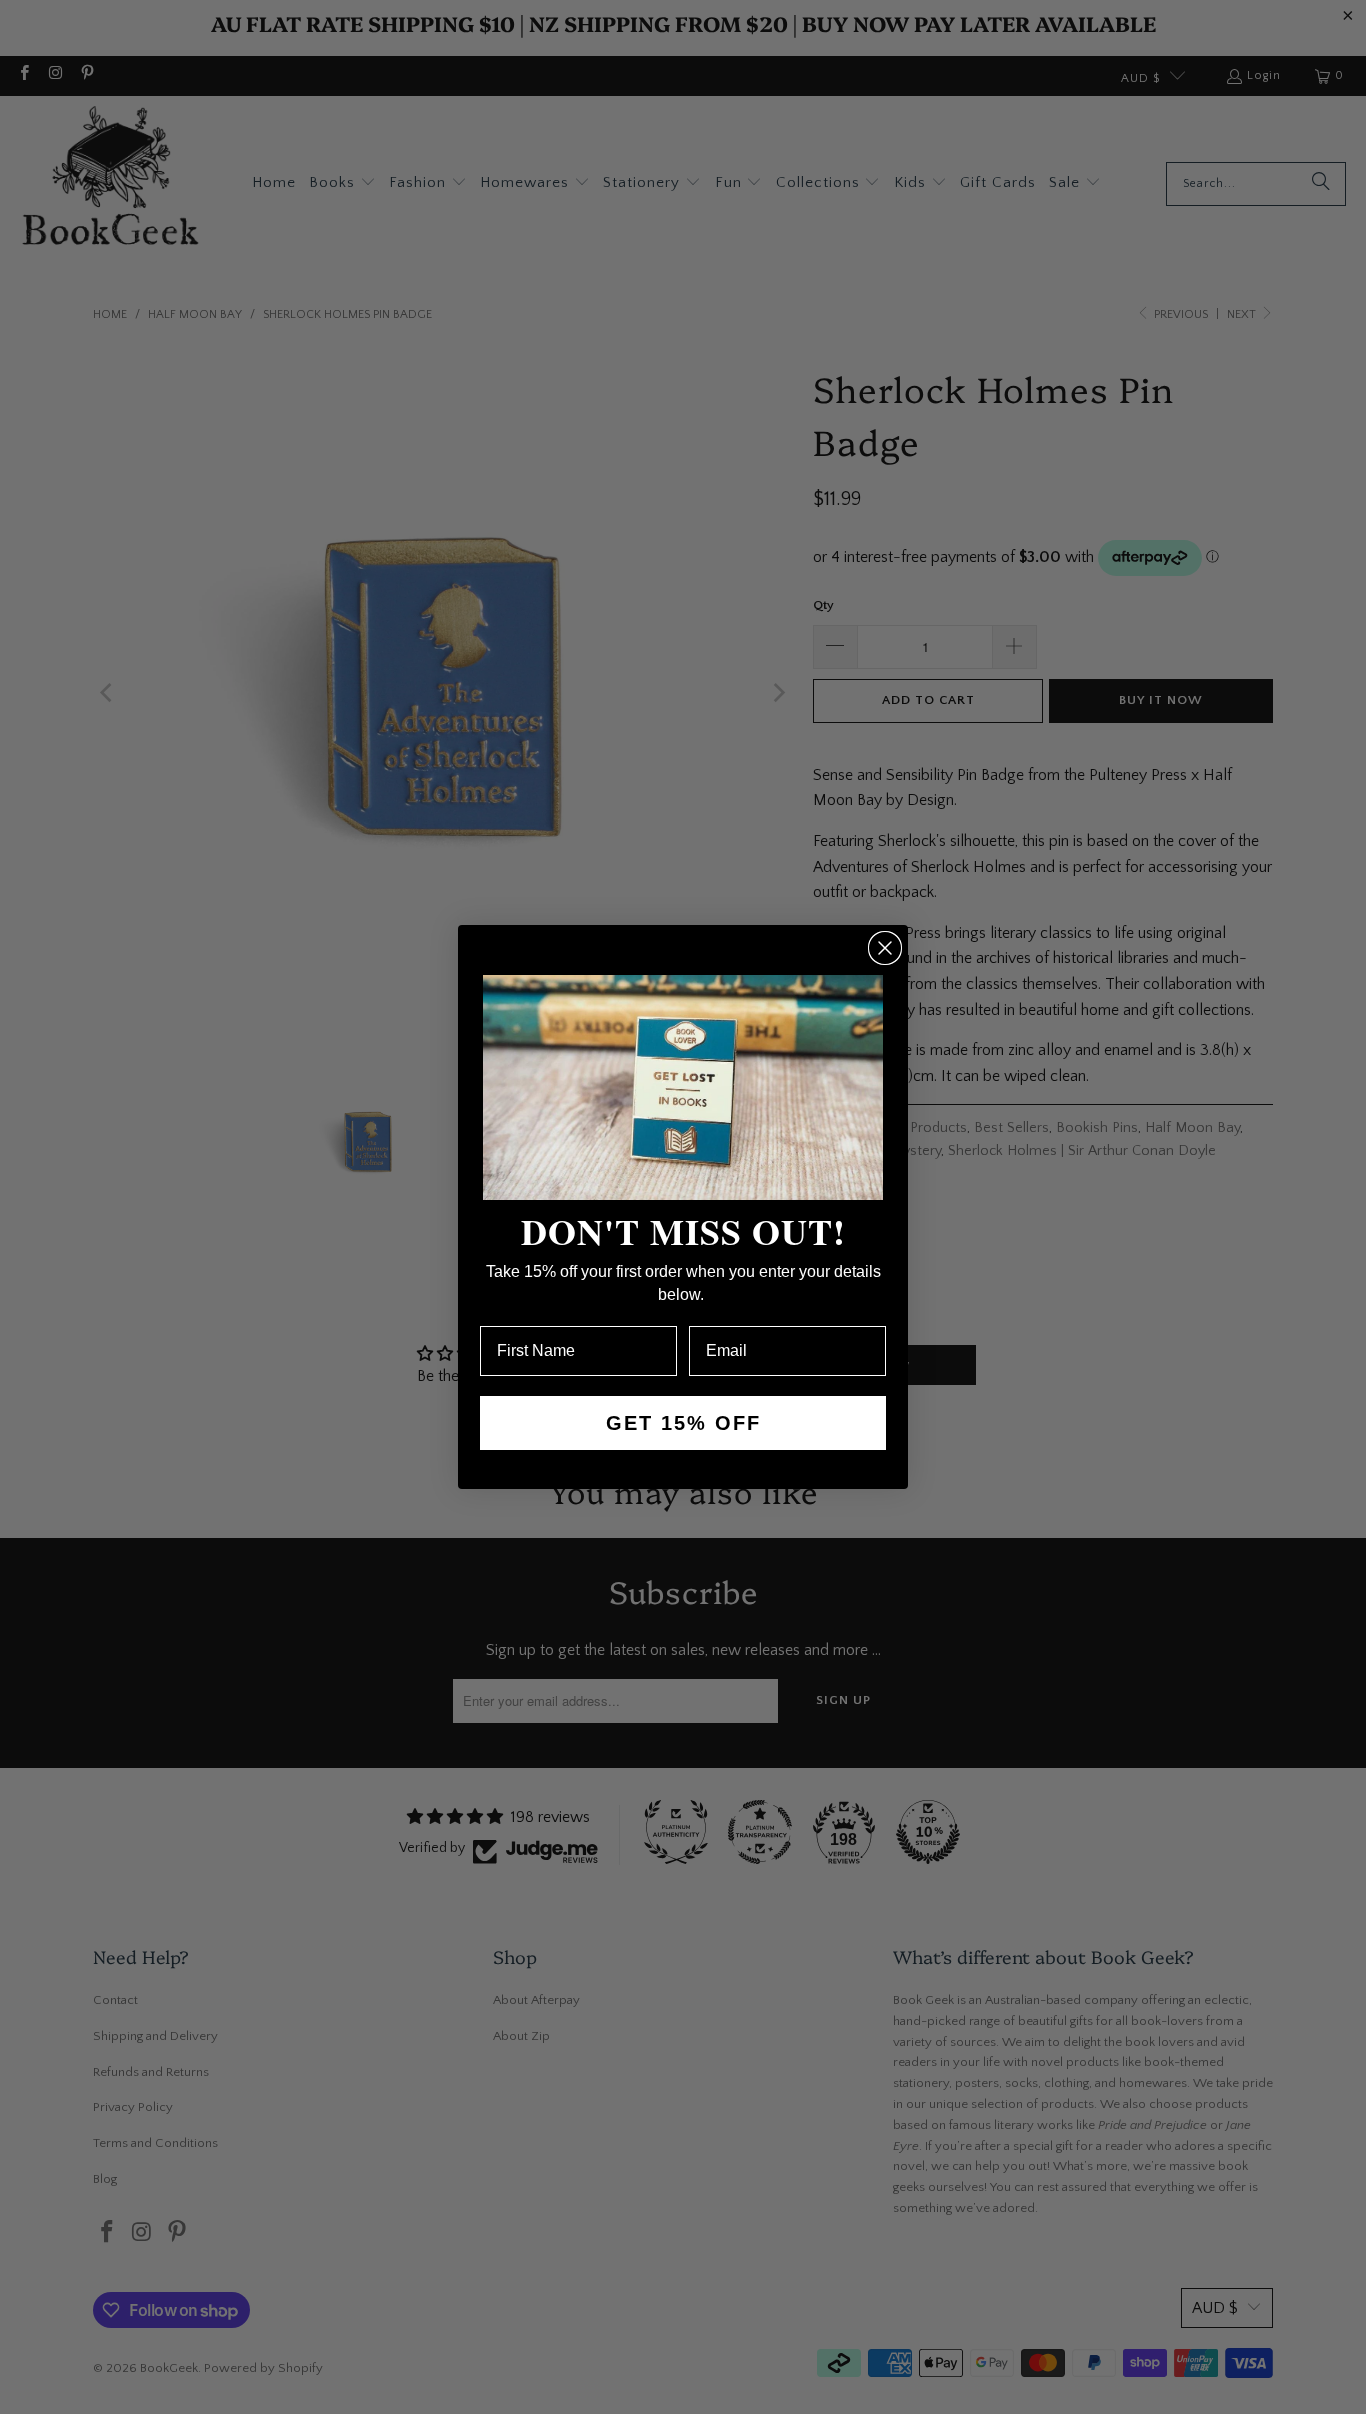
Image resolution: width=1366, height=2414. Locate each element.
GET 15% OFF (683, 1423)
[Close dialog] (885, 948)
